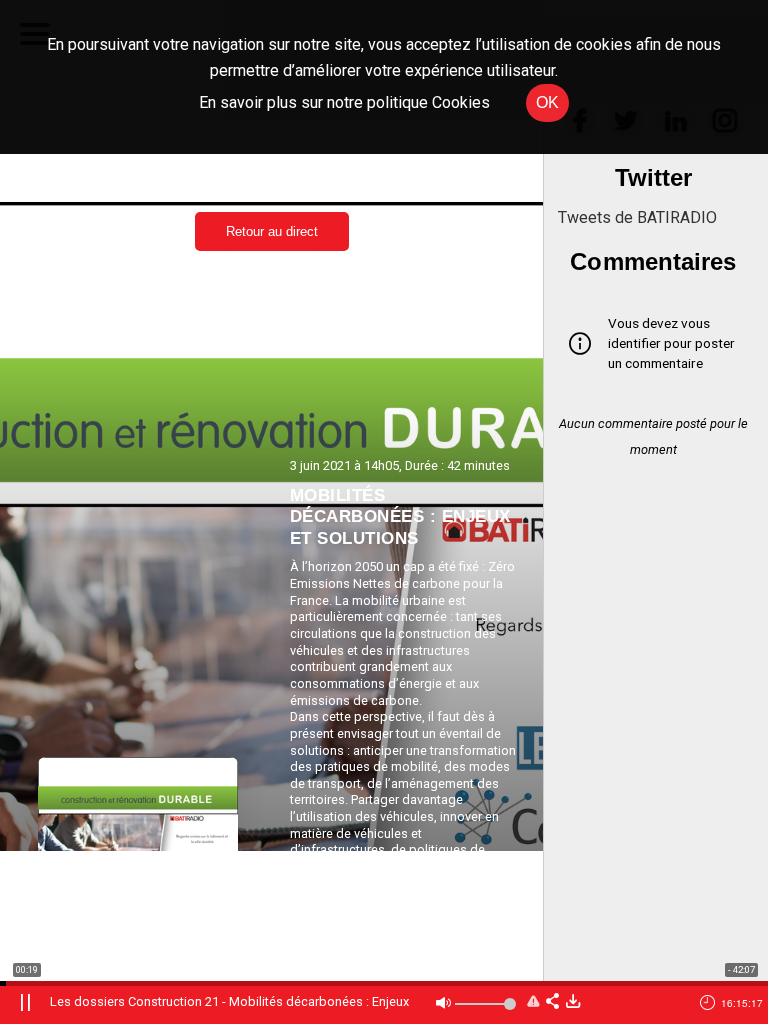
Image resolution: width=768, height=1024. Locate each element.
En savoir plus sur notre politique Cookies (344, 102)
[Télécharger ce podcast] (573, 1002)
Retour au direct (272, 231)
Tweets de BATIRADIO (637, 217)
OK (547, 102)
